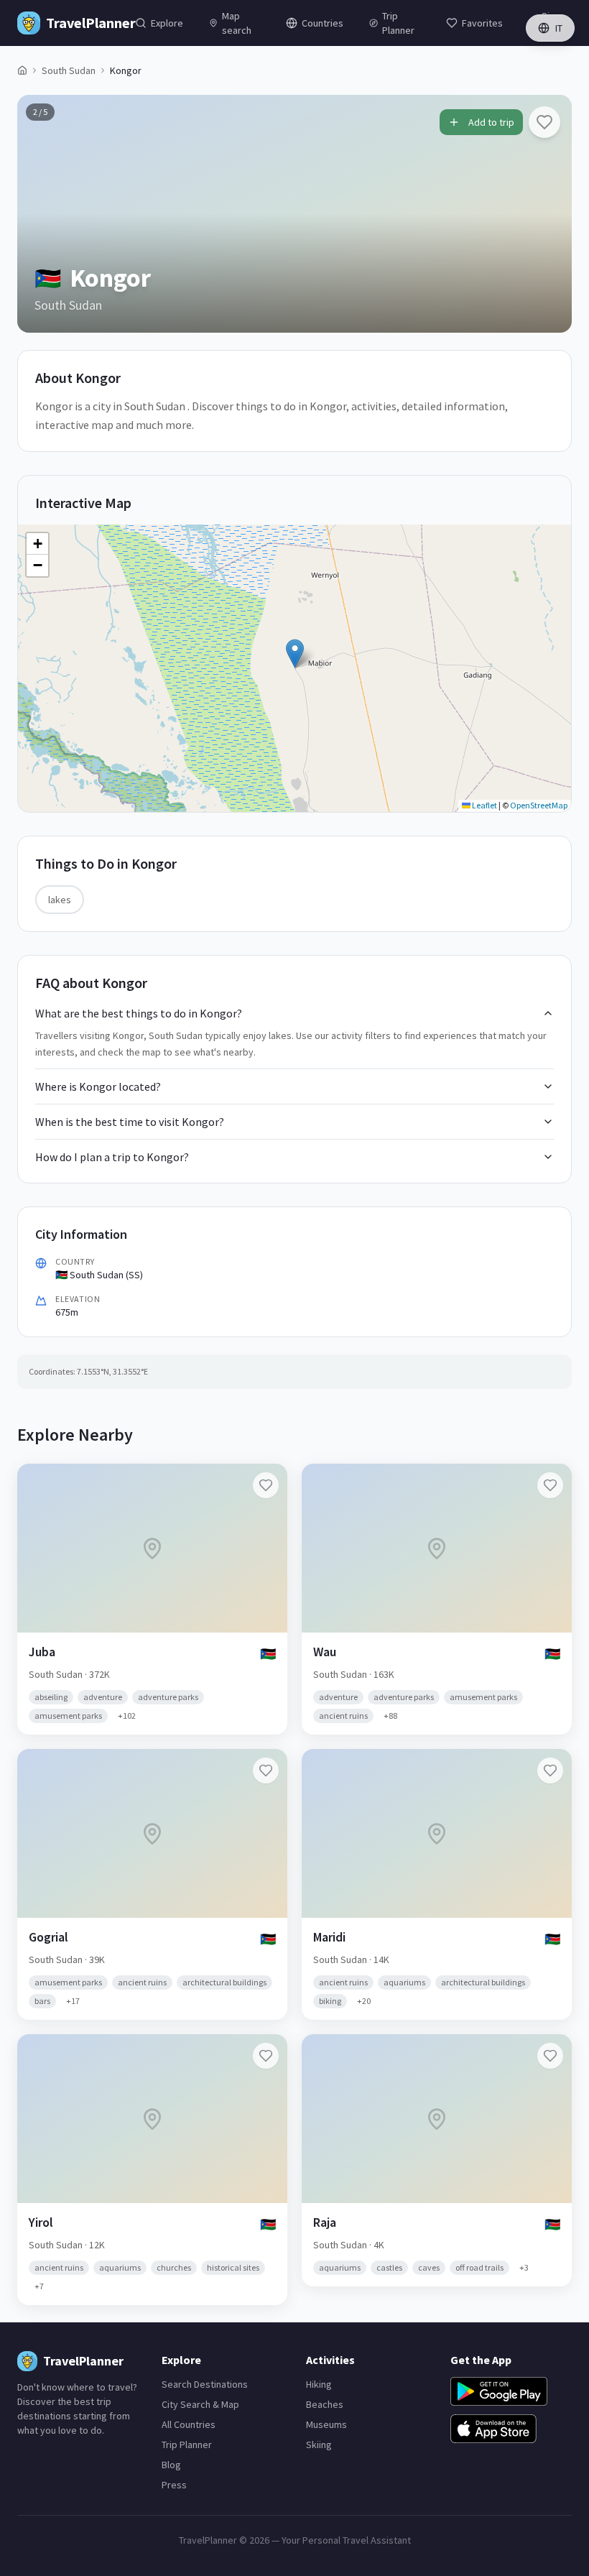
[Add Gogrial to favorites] (266, 1771)
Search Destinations (205, 2384)
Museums (326, 2424)
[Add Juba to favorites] (266, 1485)
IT (559, 28)
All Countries (189, 2424)
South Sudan (69, 70)
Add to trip (491, 122)
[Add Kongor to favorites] (544, 122)
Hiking (319, 2384)
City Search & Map (200, 2404)
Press (174, 2485)
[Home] (22, 70)
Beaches (325, 2404)
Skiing (319, 2445)
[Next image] (549, 213)
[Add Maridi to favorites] (550, 1771)
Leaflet (484, 805)
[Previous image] (40, 213)
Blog (171, 2465)
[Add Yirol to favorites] (266, 2056)
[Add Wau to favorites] (550, 1485)
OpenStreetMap (539, 805)
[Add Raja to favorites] (550, 2056)
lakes (60, 900)
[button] (295, 654)
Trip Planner (187, 2445)
